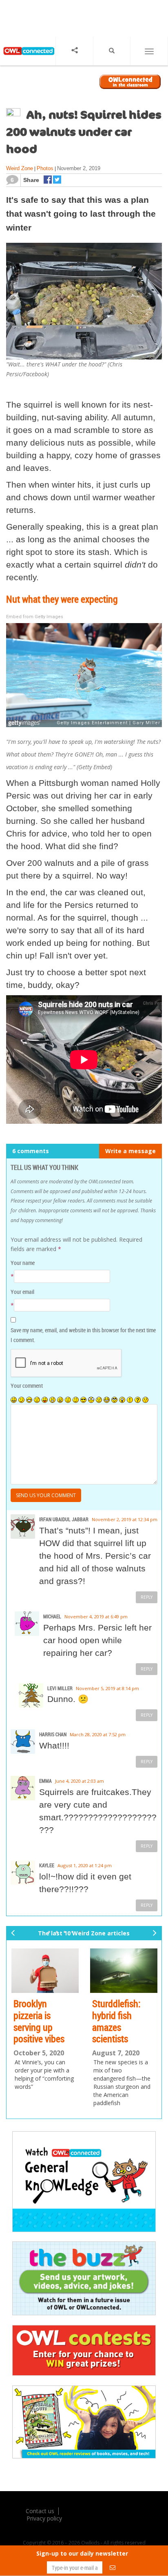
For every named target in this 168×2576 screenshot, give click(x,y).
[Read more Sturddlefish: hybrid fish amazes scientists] (124, 1971)
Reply (147, 1597)
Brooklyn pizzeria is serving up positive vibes (39, 2021)
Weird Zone (20, 168)
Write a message (130, 1151)
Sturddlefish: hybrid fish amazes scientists (116, 2021)
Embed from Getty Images (35, 617)
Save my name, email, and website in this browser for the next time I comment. (83, 1335)
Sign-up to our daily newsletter (82, 2553)
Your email (22, 1292)
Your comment (27, 1386)
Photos (45, 168)
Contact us (40, 2511)
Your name (23, 1263)
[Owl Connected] (28, 58)
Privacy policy (44, 2518)
